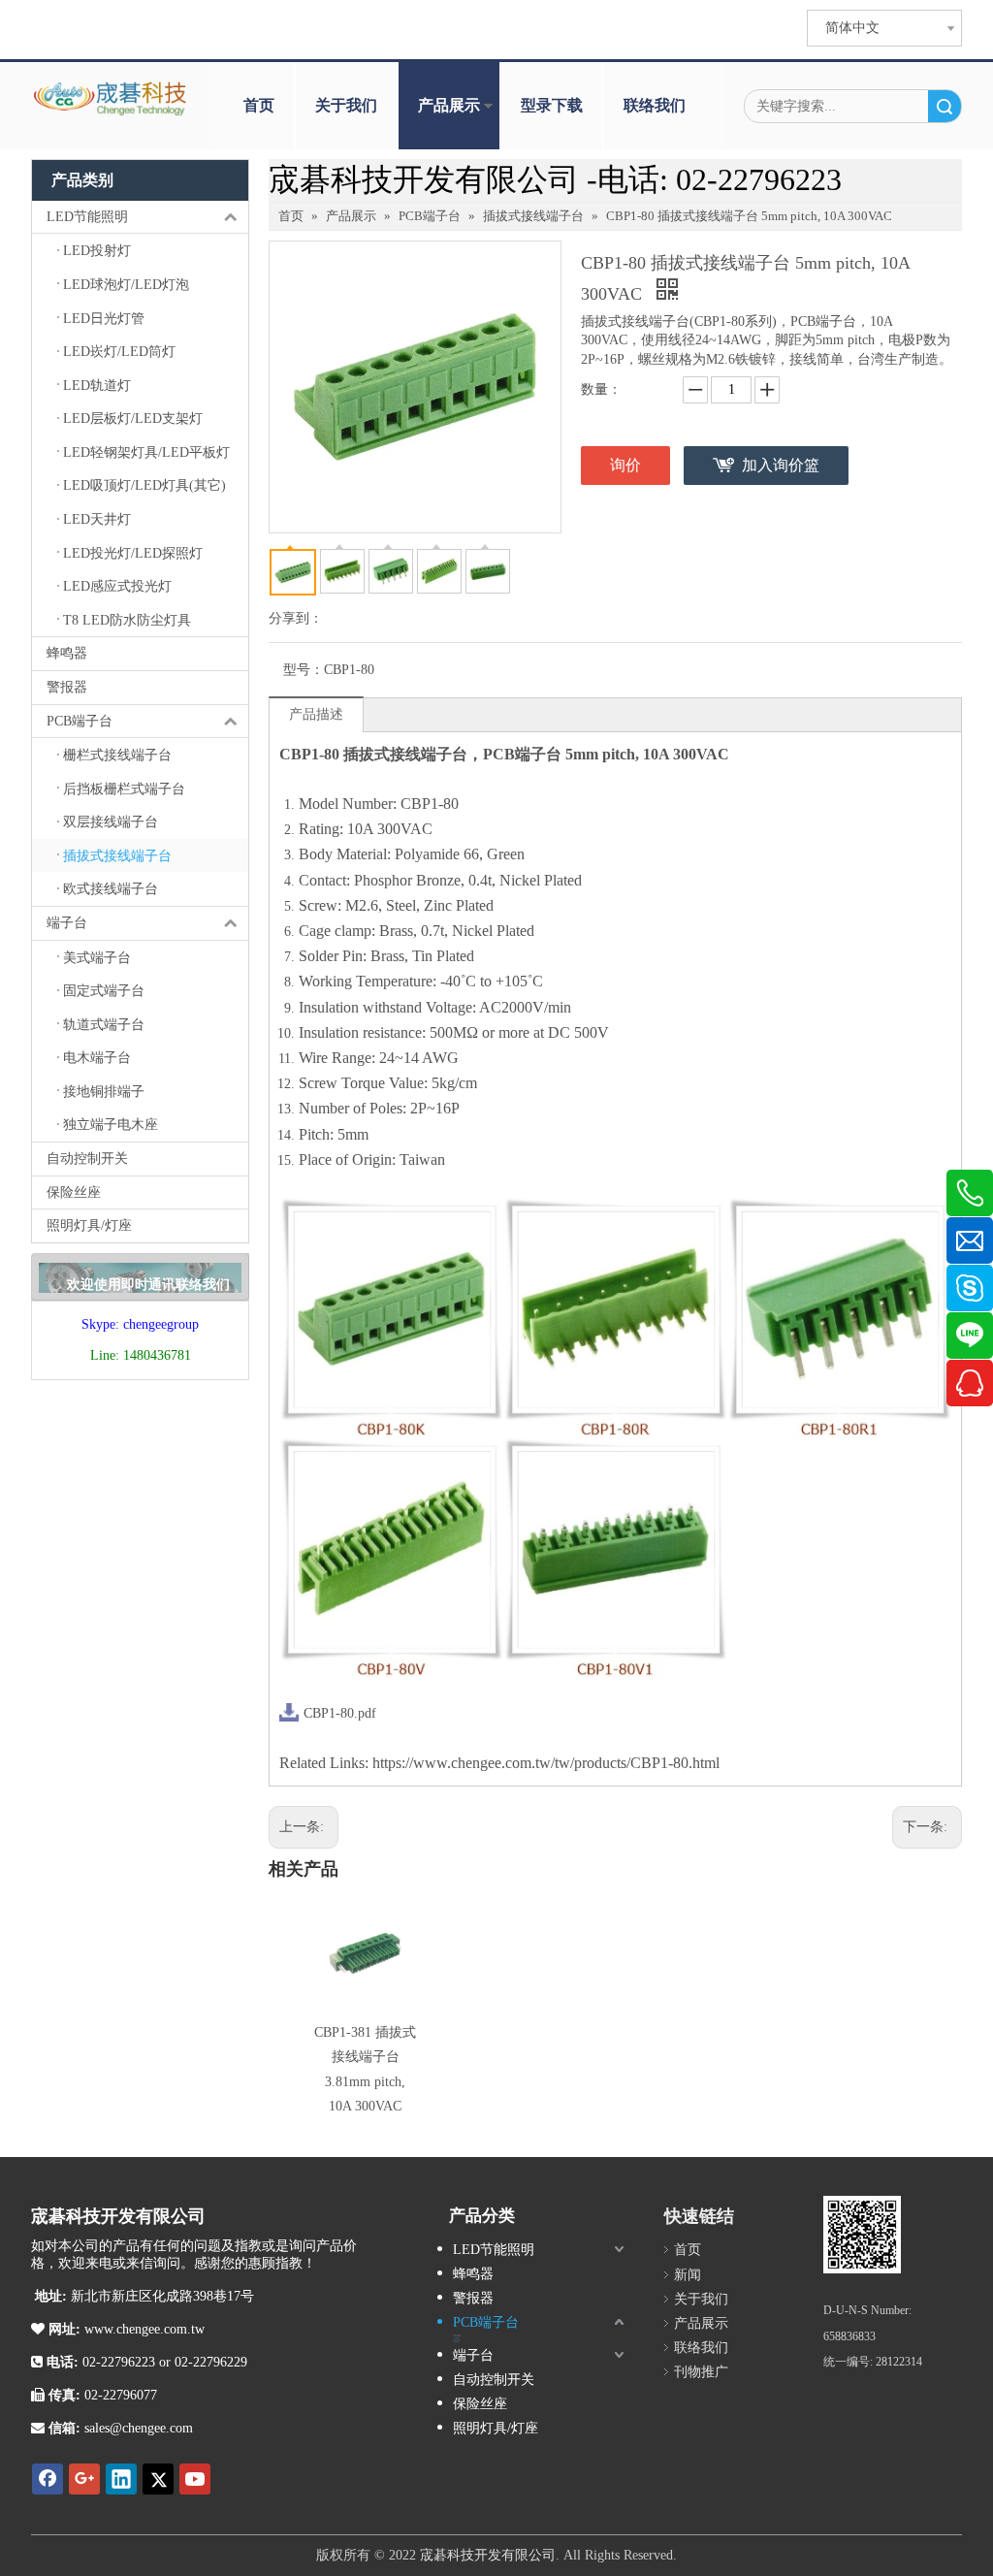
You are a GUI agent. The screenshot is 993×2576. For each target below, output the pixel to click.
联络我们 (655, 105)
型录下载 (552, 105)
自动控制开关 (87, 1159)
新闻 (688, 2275)
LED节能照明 (87, 217)
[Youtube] (195, 2479)
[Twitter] (158, 2479)
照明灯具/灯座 (89, 1225)
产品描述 (316, 714)
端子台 (67, 923)
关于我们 (346, 105)
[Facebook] (48, 2479)
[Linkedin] (121, 2479)
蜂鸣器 (67, 653)
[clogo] (111, 99)
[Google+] (84, 2479)
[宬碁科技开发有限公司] (862, 2235)
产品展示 (449, 105)
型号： (304, 670)
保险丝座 (74, 1192)
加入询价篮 (781, 465)
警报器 (67, 687)
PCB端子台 (80, 721)
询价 (625, 465)
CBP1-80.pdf (340, 1713)
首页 (259, 105)
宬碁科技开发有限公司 (488, 2555)
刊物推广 (701, 2372)
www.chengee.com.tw (143, 2329)
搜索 (945, 106)
